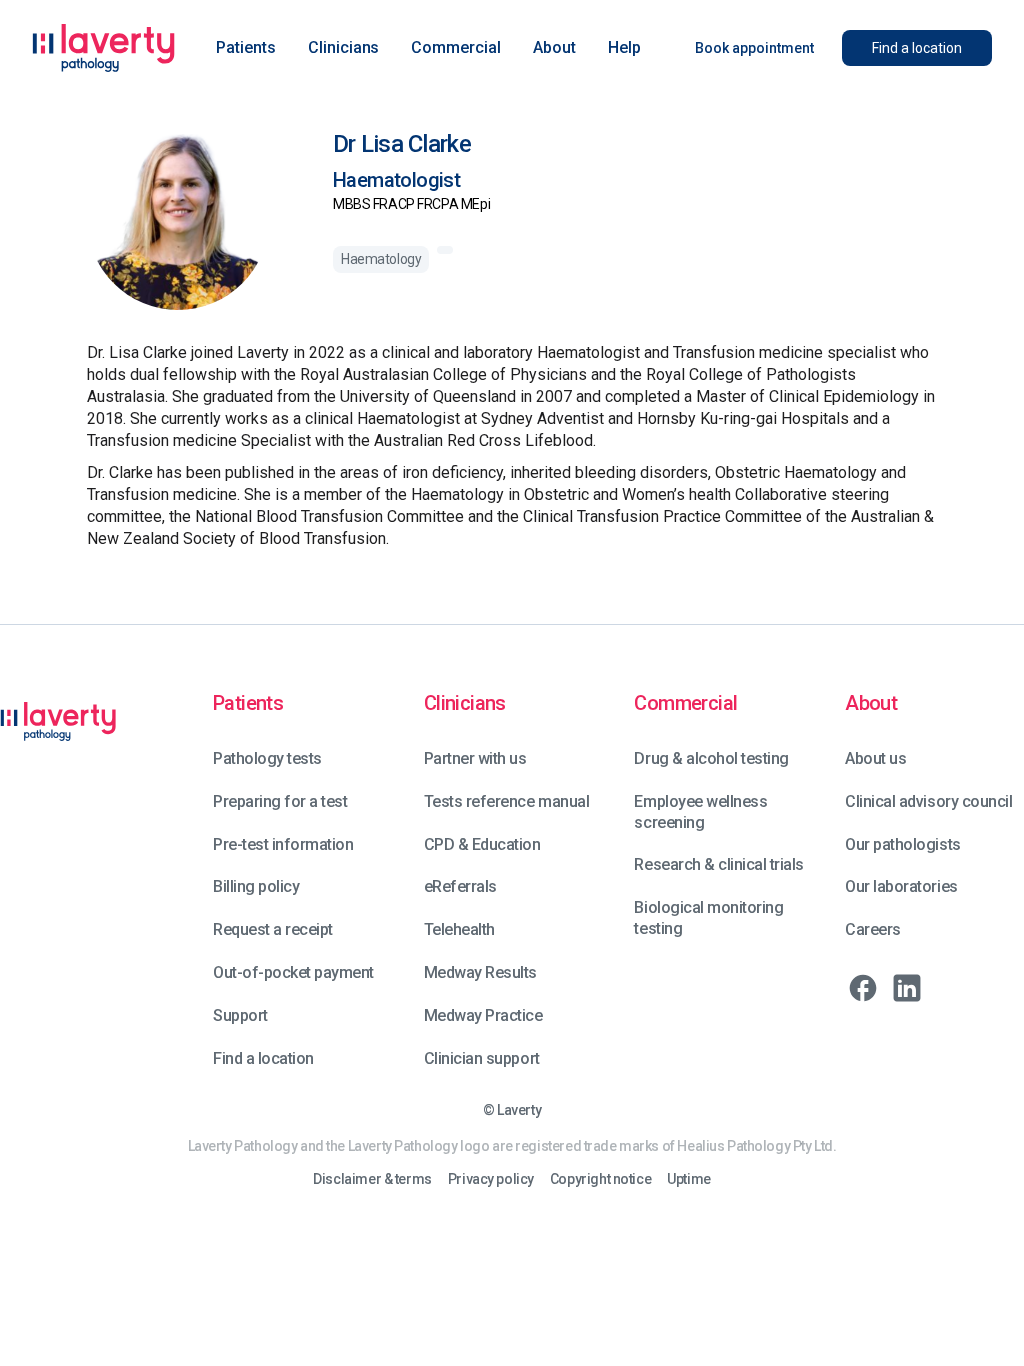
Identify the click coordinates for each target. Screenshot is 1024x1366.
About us (875, 758)
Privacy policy (491, 1179)
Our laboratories (901, 886)
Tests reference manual (506, 801)
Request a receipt (273, 929)
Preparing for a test (280, 801)
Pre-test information (283, 844)
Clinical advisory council (928, 801)
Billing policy (256, 886)
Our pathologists (902, 844)
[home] (104, 48)
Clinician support (482, 1058)
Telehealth (459, 929)
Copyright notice (600, 1179)
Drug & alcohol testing (711, 758)
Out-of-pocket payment (293, 972)
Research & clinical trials (719, 864)
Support (240, 1015)
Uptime (688, 1179)
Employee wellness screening (700, 812)
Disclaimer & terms (372, 1179)
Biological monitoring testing (708, 918)
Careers (873, 929)
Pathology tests (267, 758)
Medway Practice (483, 1015)
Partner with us (475, 758)
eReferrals (460, 886)
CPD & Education (482, 844)
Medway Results (480, 972)
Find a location (263, 1058)
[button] (246, 48)
